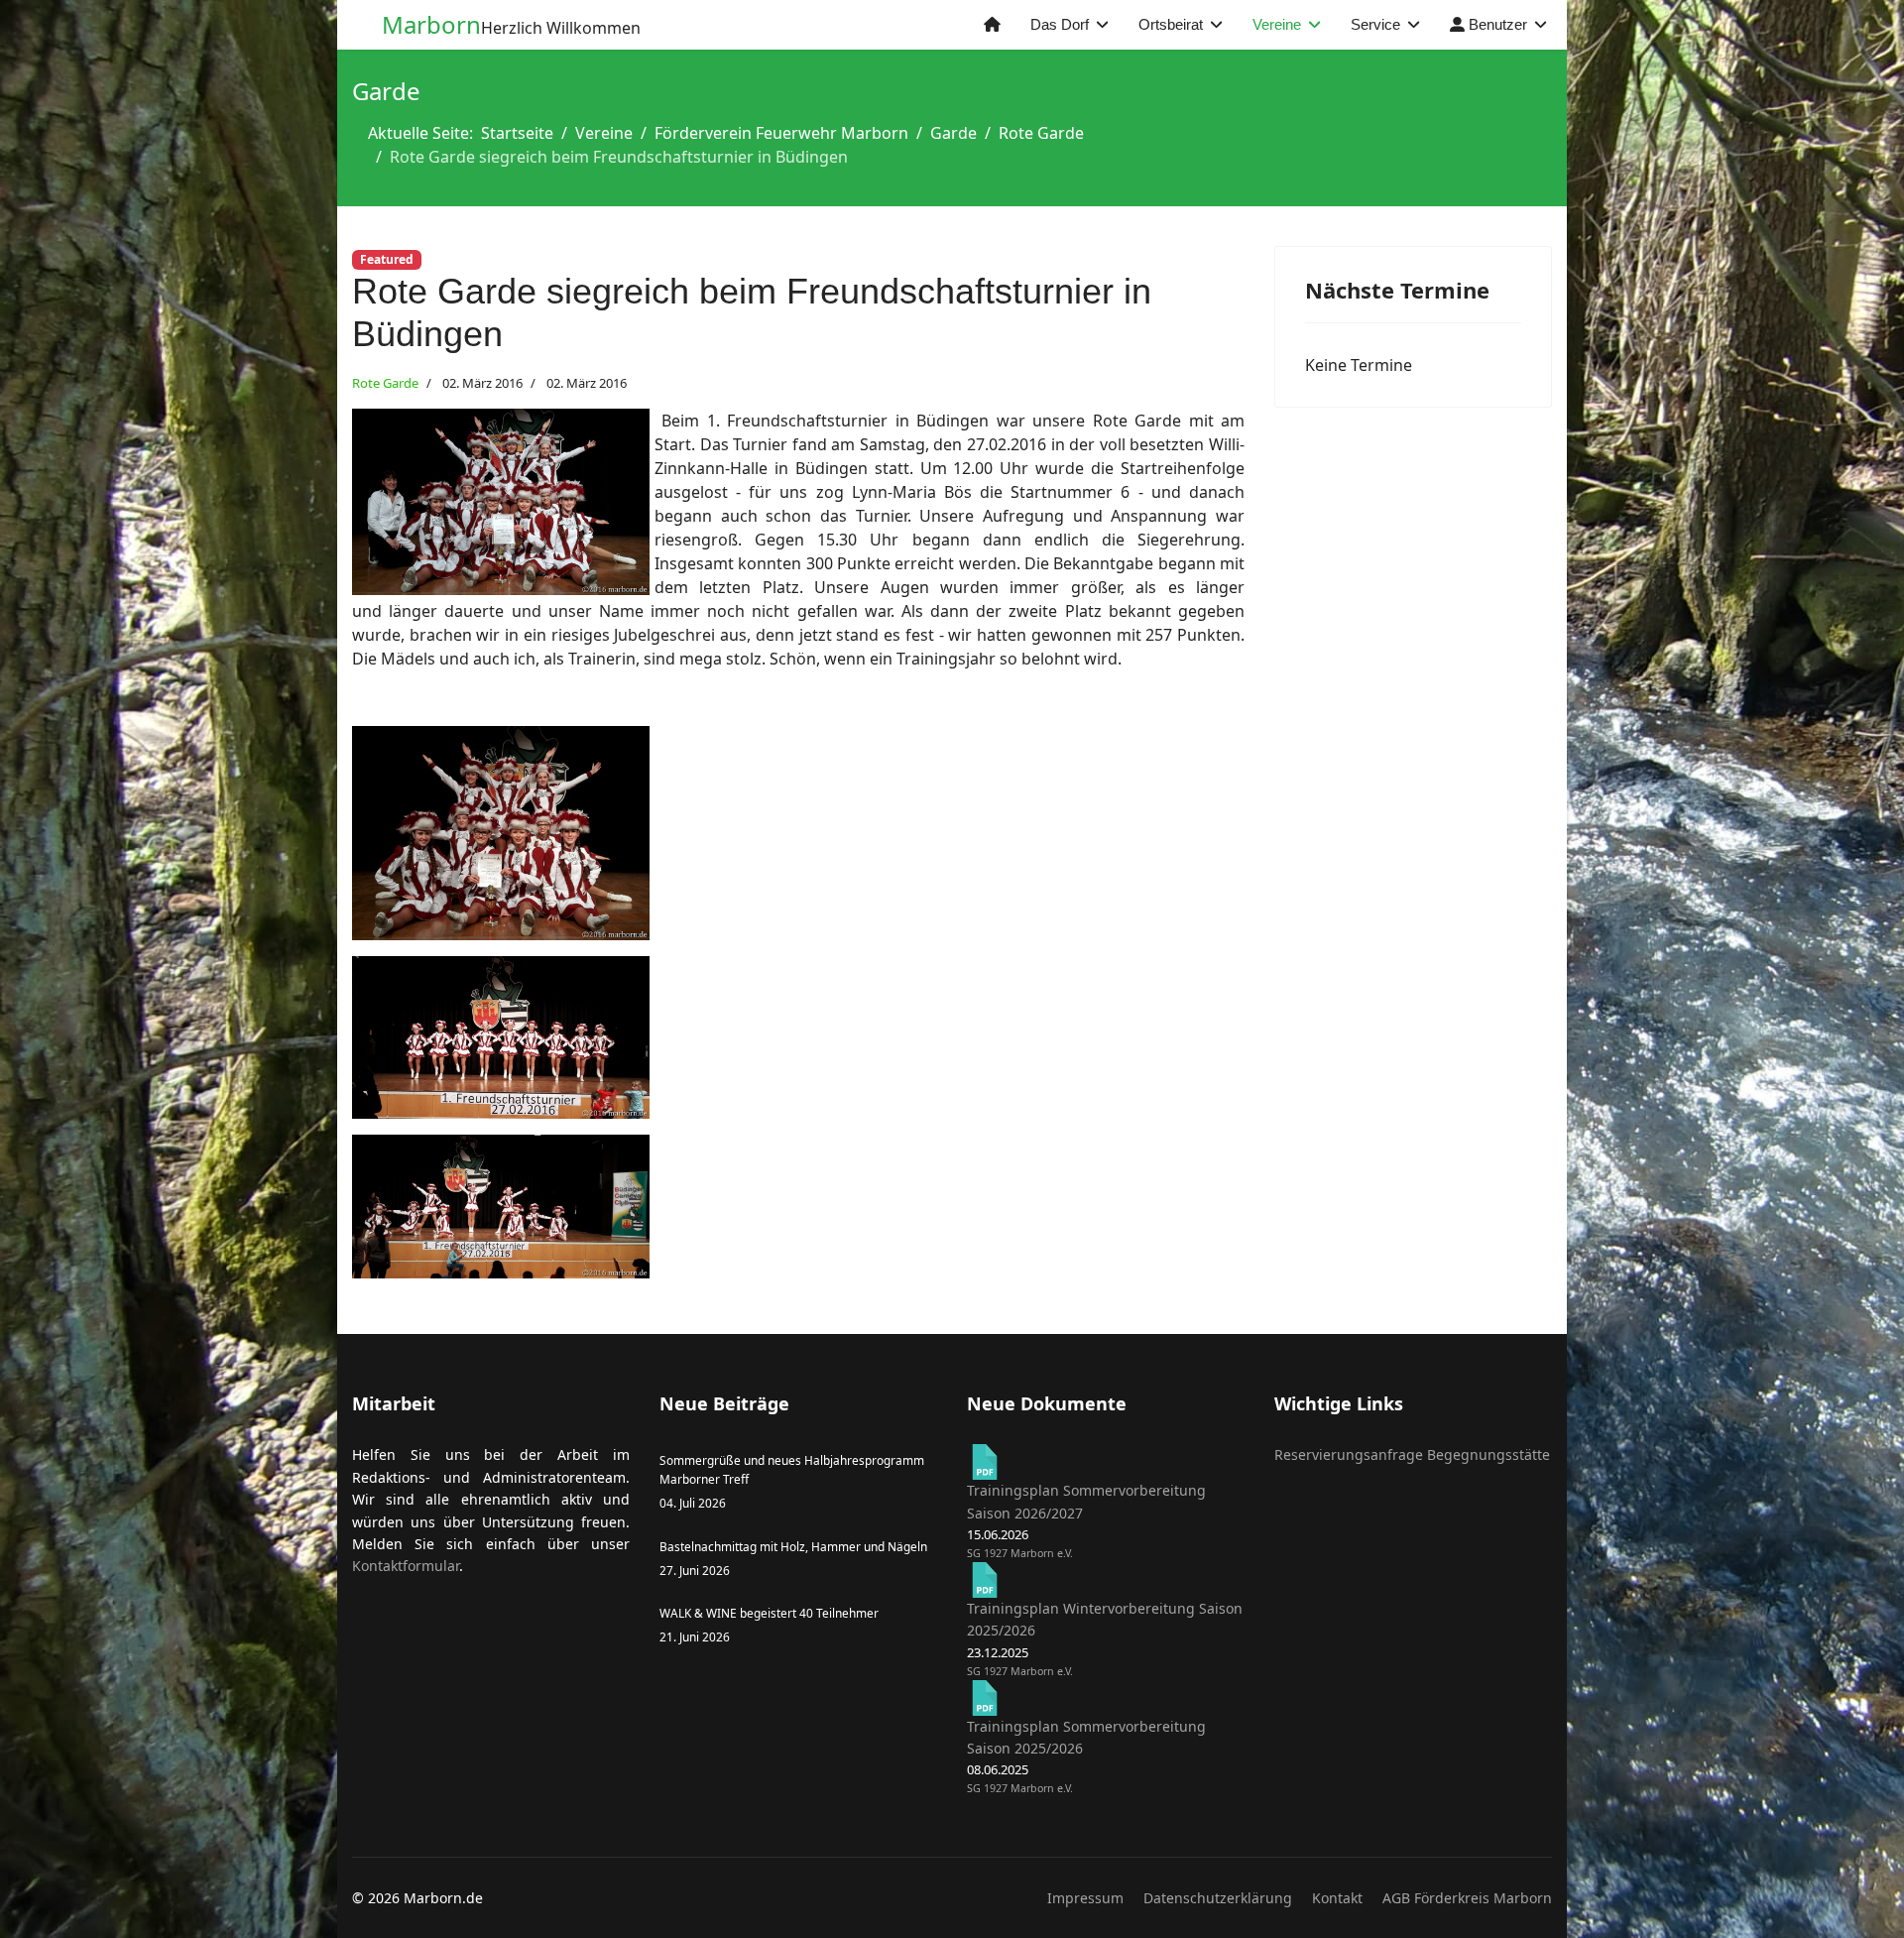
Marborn (431, 25)
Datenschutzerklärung (1218, 1898)
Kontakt (1337, 1898)
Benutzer (1496, 24)
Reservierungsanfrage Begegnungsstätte (1412, 1454)
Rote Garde (385, 383)
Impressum (1085, 1898)
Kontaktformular (406, 1566)
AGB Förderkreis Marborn (1467, 1898)
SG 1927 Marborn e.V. (1020, 1553)
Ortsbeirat (1171, 24)
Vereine (1277, 24)
